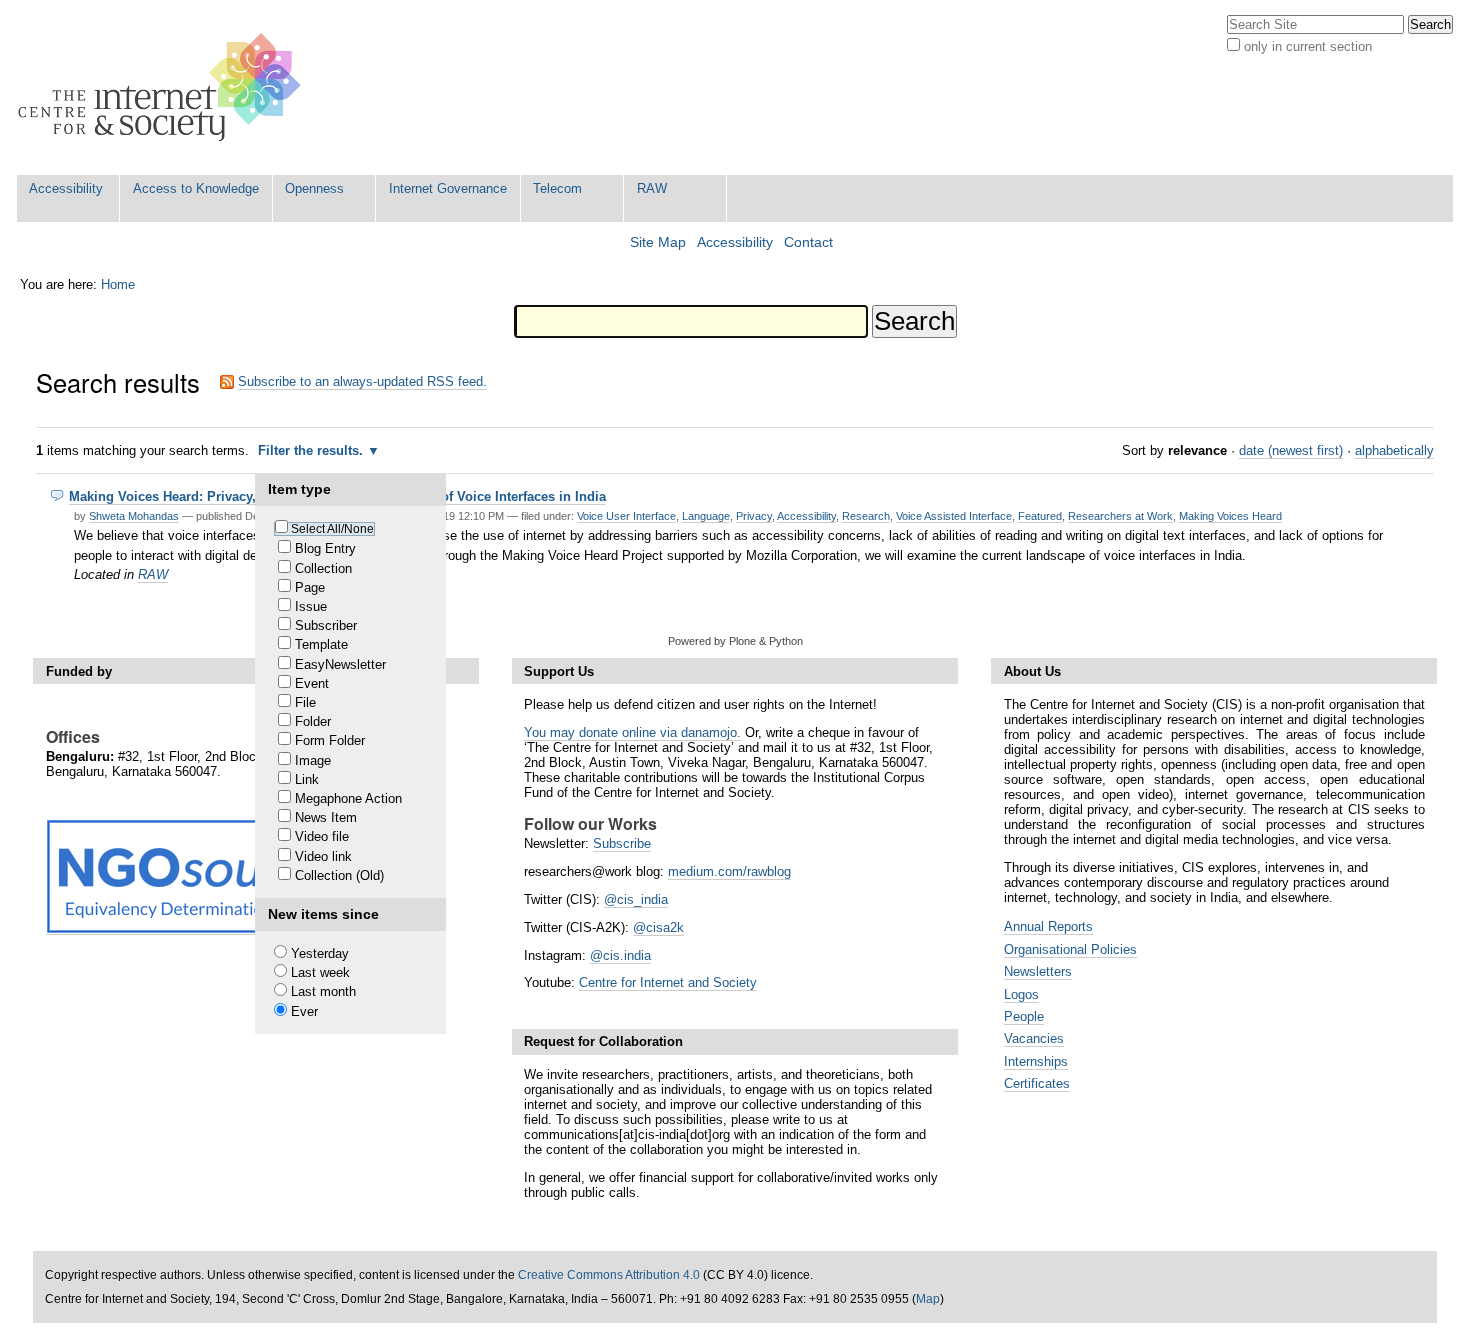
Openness (314, 188)
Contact (808, 242)
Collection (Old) (339, 875)
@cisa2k (658, 927)
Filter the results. (312, 450)
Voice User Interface (626, 516)
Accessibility (66, 188)
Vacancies (1034, 1038)
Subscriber (326, 625)
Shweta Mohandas (134, 516)
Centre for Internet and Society (668, 982)
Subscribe (622, 843)
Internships (1036, 1061)
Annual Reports (1048, 926)
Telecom (557, 188)
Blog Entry (325, 548)
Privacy (754, 516)
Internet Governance (448, 188)
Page (310, 587)
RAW (652, 188)
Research (866, 516)
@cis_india (636, 899)
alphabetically (1394, 450)
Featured (1040, 516)
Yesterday (320, 953)
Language (706, 516)
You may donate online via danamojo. (632, 732)
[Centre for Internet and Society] (164, 87)
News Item (326, 817)
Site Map (658, 242)
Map (928, 1299)
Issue (311, 606)
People (1024, 1016)
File (305, 702)
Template (321, 644)
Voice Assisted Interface (954, 516)
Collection (323, 568)
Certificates (1037, 1083)
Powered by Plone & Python (735, 641)
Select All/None (332, 529)
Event (312, 683)
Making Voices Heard (1230, 516)
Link (307, 779)
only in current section (1308, 46)
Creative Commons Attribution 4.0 (609, 1275)
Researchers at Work (1120, 516)
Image (313, 760)
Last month (323, 991)
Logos (1021, 994)
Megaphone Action (348, 798)
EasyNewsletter (340, 664)
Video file (322, 836)
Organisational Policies (1070, 949)
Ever (304, 1011)
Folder (313, 721)
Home (118, 284)
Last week (320, 972)
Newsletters (1038, 971)
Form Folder (330, 740)
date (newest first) (1291, 450)
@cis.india (620, 955)
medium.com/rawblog (729, 871)
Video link (323, 856)
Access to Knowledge (196, 188)
